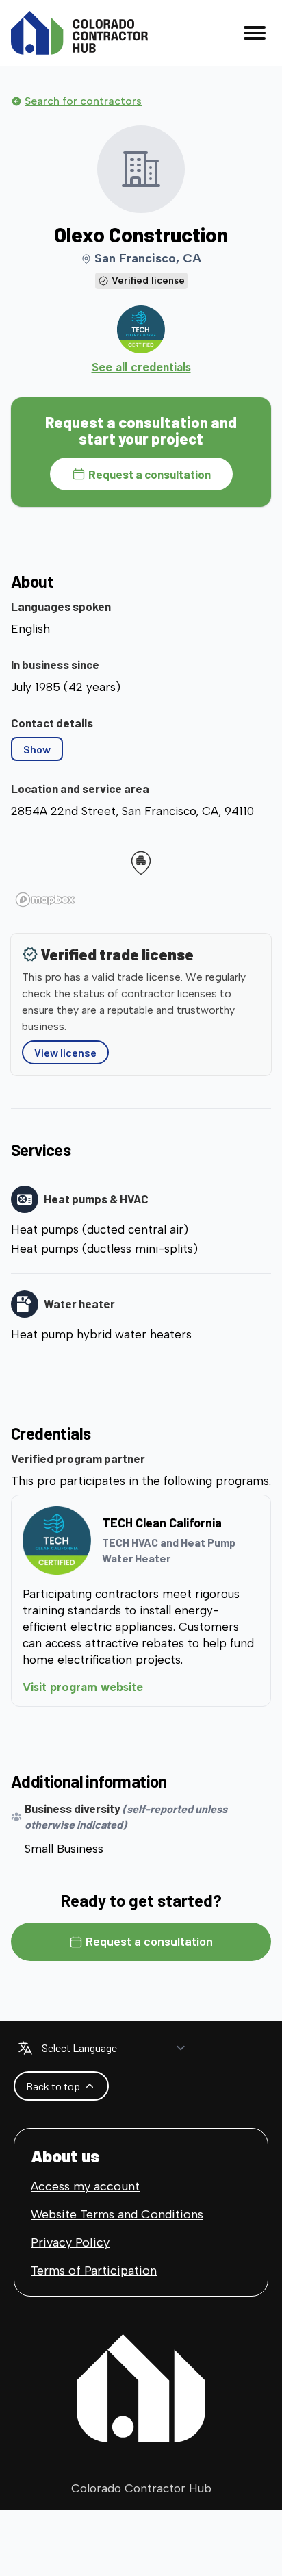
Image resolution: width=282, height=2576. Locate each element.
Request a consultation (150, 474)
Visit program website (139, 1687)
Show (37, 749)
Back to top (53, 2086)
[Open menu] (255, 33)
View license (65, 1052)
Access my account (85, 2186)
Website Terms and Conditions (117, 2214)
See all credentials (141, 367)
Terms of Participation (94, 2271)
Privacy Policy (70, 2242)
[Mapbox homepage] (45, 900)
